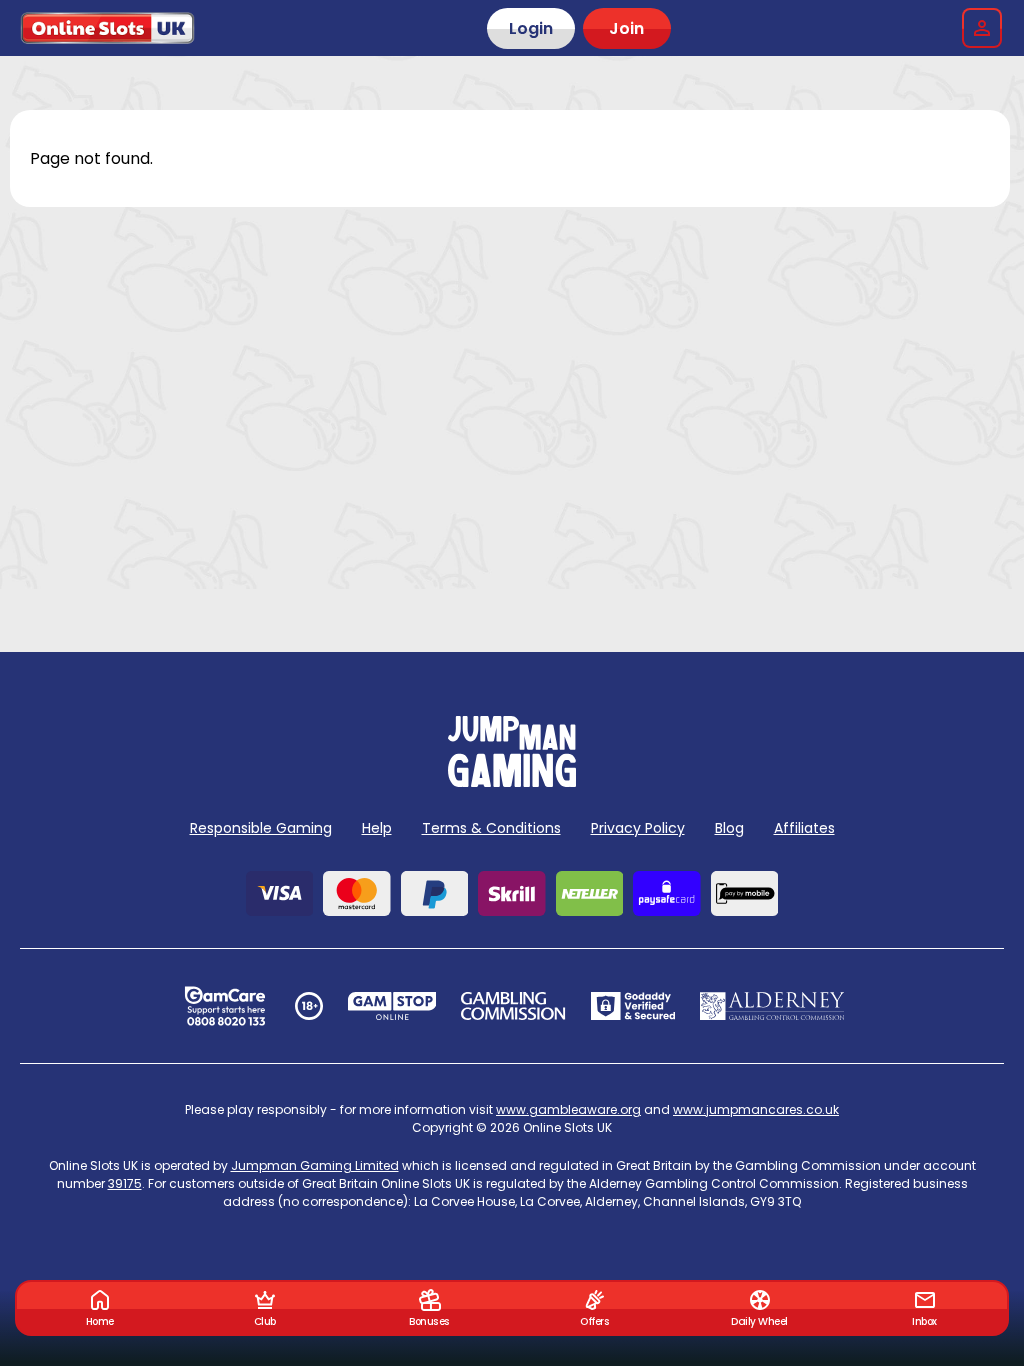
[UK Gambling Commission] (513, 1006)
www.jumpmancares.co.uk (756, 1109)
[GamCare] (225, 1006)
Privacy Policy (638, 828)
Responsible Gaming (261, 828)
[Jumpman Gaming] (512, 781)
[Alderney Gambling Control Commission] (772, 1006)
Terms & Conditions (491, 828)
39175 (125, 1183)
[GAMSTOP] (392, 1006)
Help (377, 828)
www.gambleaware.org (568, 1109)
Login (531, 28)
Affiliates (804, 828)
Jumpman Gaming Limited (315, 1165)
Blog (729, 828)
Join (626, 28)
